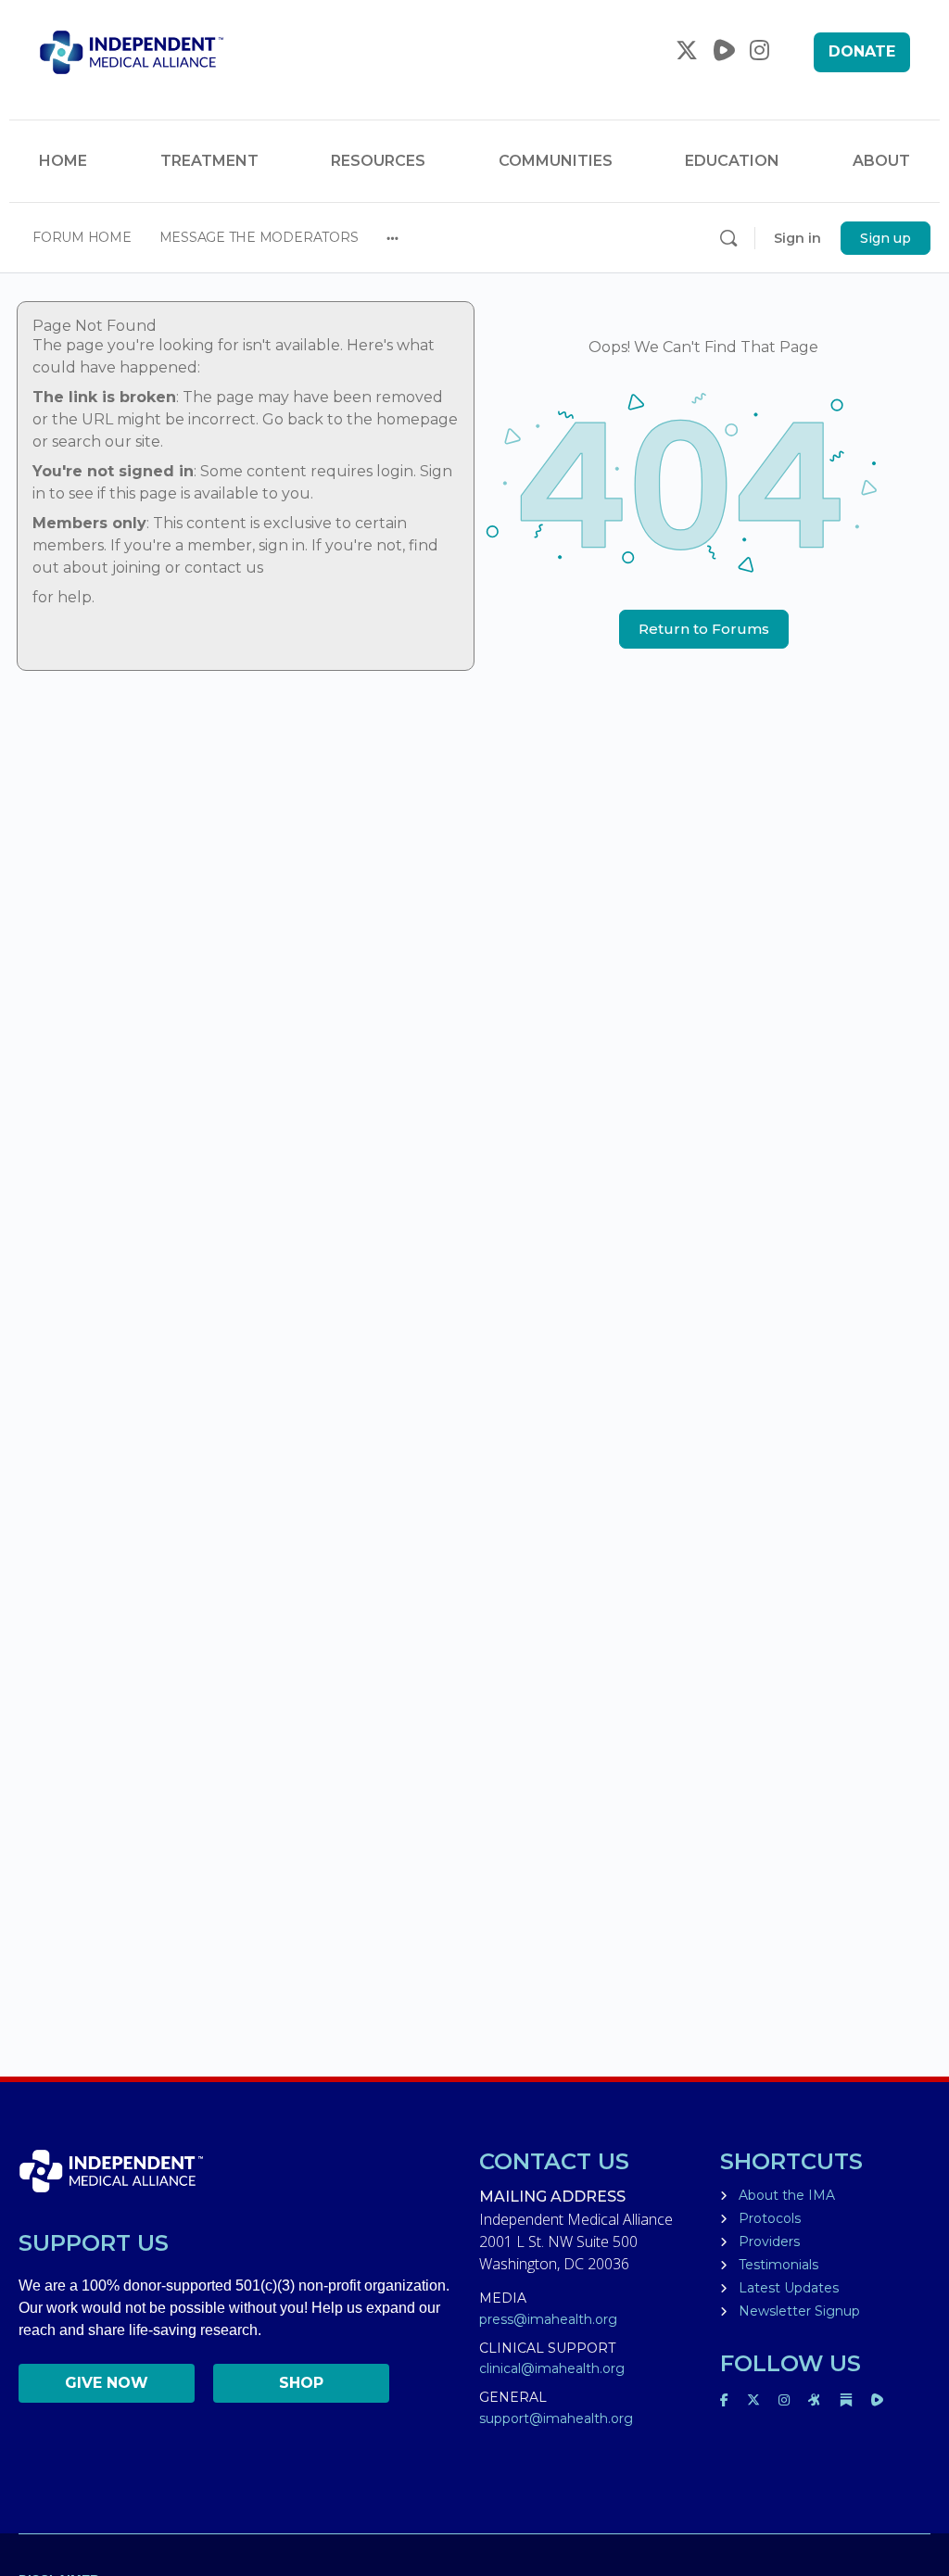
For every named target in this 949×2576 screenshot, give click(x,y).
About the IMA (787, 2195)
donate (862, 51)
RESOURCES (378, 161)
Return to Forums (704, 629)
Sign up (886, 238)
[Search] (728, 238)
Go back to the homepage (360, 419)
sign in (282, 545)
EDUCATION (732, 161)
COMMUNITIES (556, 161)
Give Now (107, 2383)
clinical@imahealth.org (552, 2368)
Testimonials (778, 2265)
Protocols (770, 2218)
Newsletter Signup (799, 2311)
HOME (63, 161)
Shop (301, 2383)
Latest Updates (789, 2288)
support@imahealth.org (556, 2418)
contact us (224, 568)
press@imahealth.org (548, 2319)
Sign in (797, 238)
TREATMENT (209, 161)
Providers (769, 2241)
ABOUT (881, 161)
